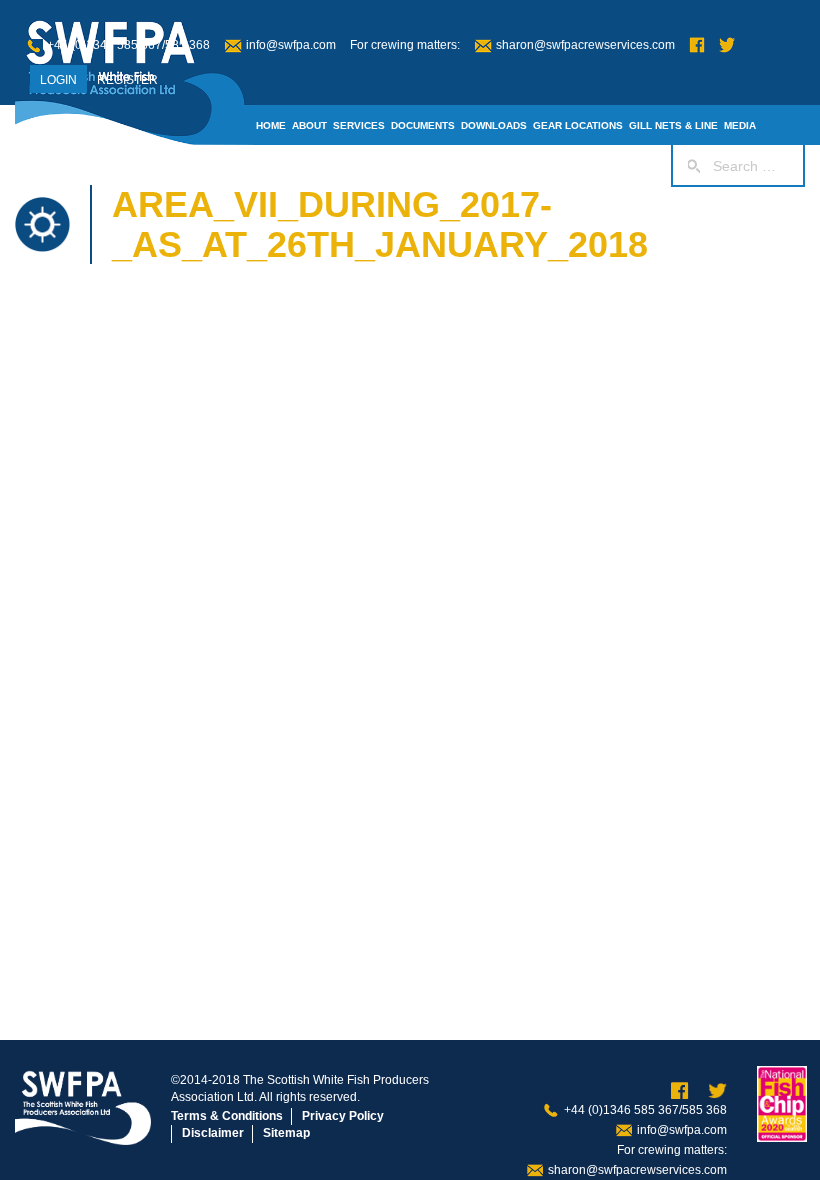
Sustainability (389, 165)
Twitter (727, 45)
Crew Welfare (529, 165)
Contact (459, 165)
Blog (270, 165)
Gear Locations (578, 125)
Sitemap (286, 1133)
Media (740, 125)
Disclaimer (213, 1133)
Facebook (697, 45)
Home (271, 125)
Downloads (494, 125)
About (309, 125)
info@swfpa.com (291, 45)
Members (316, 165)
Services (359, 125)
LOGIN (58, 80)
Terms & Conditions (227, 1116)
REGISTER (127, 80)
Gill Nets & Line (673, 125)
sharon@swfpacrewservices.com (585, 45)
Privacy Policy (343, 1116)
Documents (423, 125)
